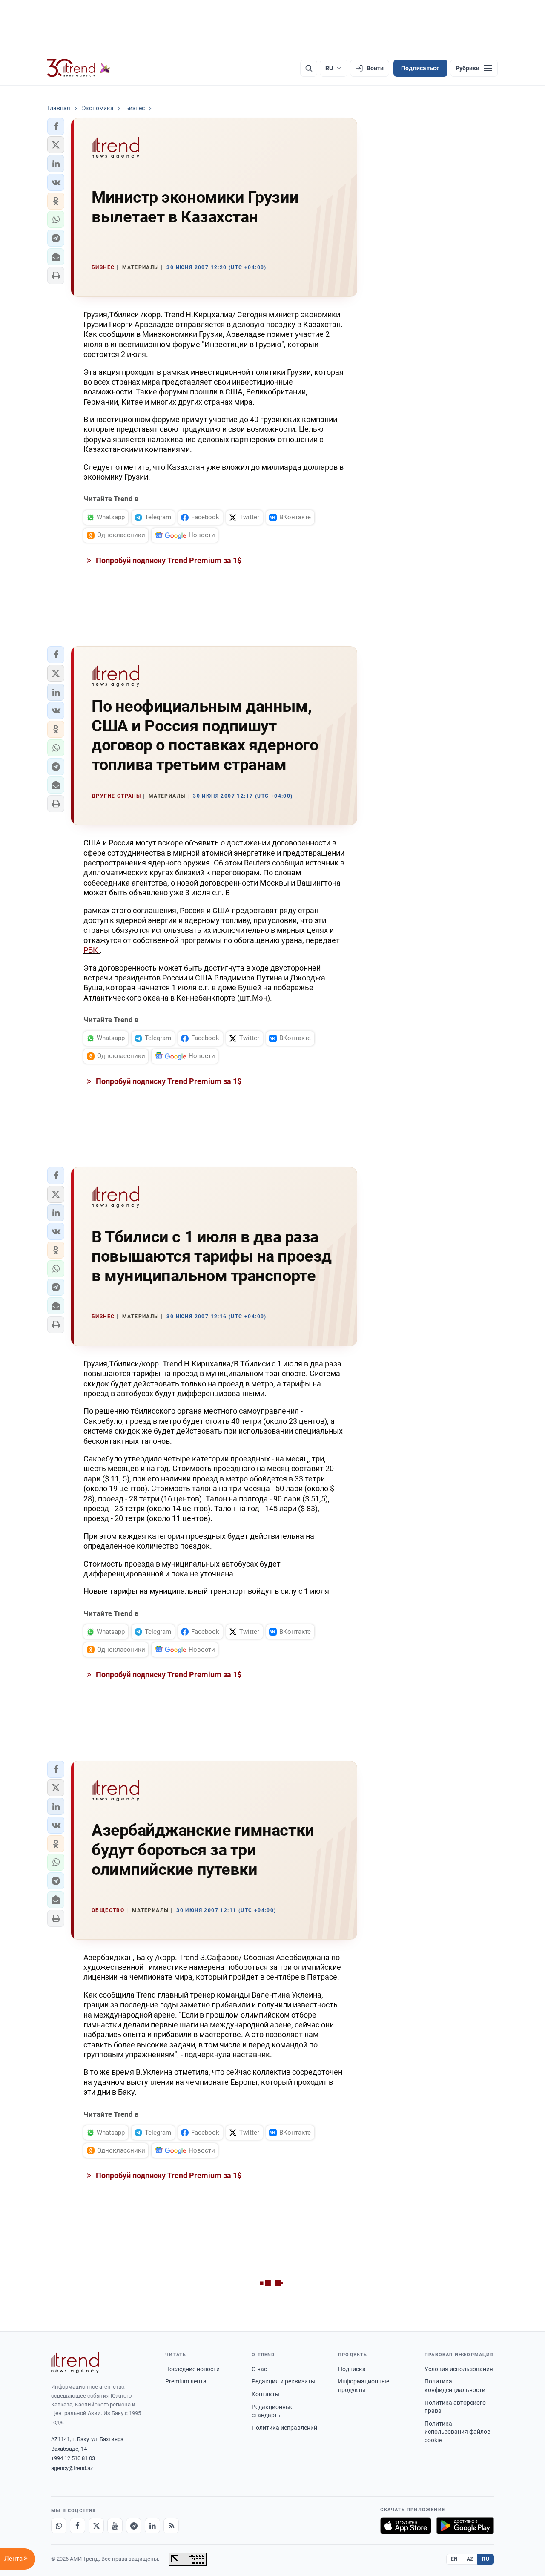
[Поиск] (309, 68)
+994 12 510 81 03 (73, 2458)
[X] (96, 2526)
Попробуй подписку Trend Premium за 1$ (168, 560)
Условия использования (459, 2369)
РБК (92, 950)
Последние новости (192, 2369)
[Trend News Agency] (75, 2363)
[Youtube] (115, 2526)
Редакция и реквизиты (284, 2381)
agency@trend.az (72, 2468)
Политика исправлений (284, 2428)
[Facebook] (77, 2526)
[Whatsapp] (59, 2526)
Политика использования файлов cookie (458, 2432)
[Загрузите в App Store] (406, 2526)
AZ (470, 2559)
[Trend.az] (79, 68)
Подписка (352, 2369)
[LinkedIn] (152, 2526)
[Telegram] (134, 2526)
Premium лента (186, 2381)
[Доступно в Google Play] (465, 2526)
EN (454, 2559)
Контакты (266, 2394)
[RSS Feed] (171, 2526)
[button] (56, 126)
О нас (259, 2369)
